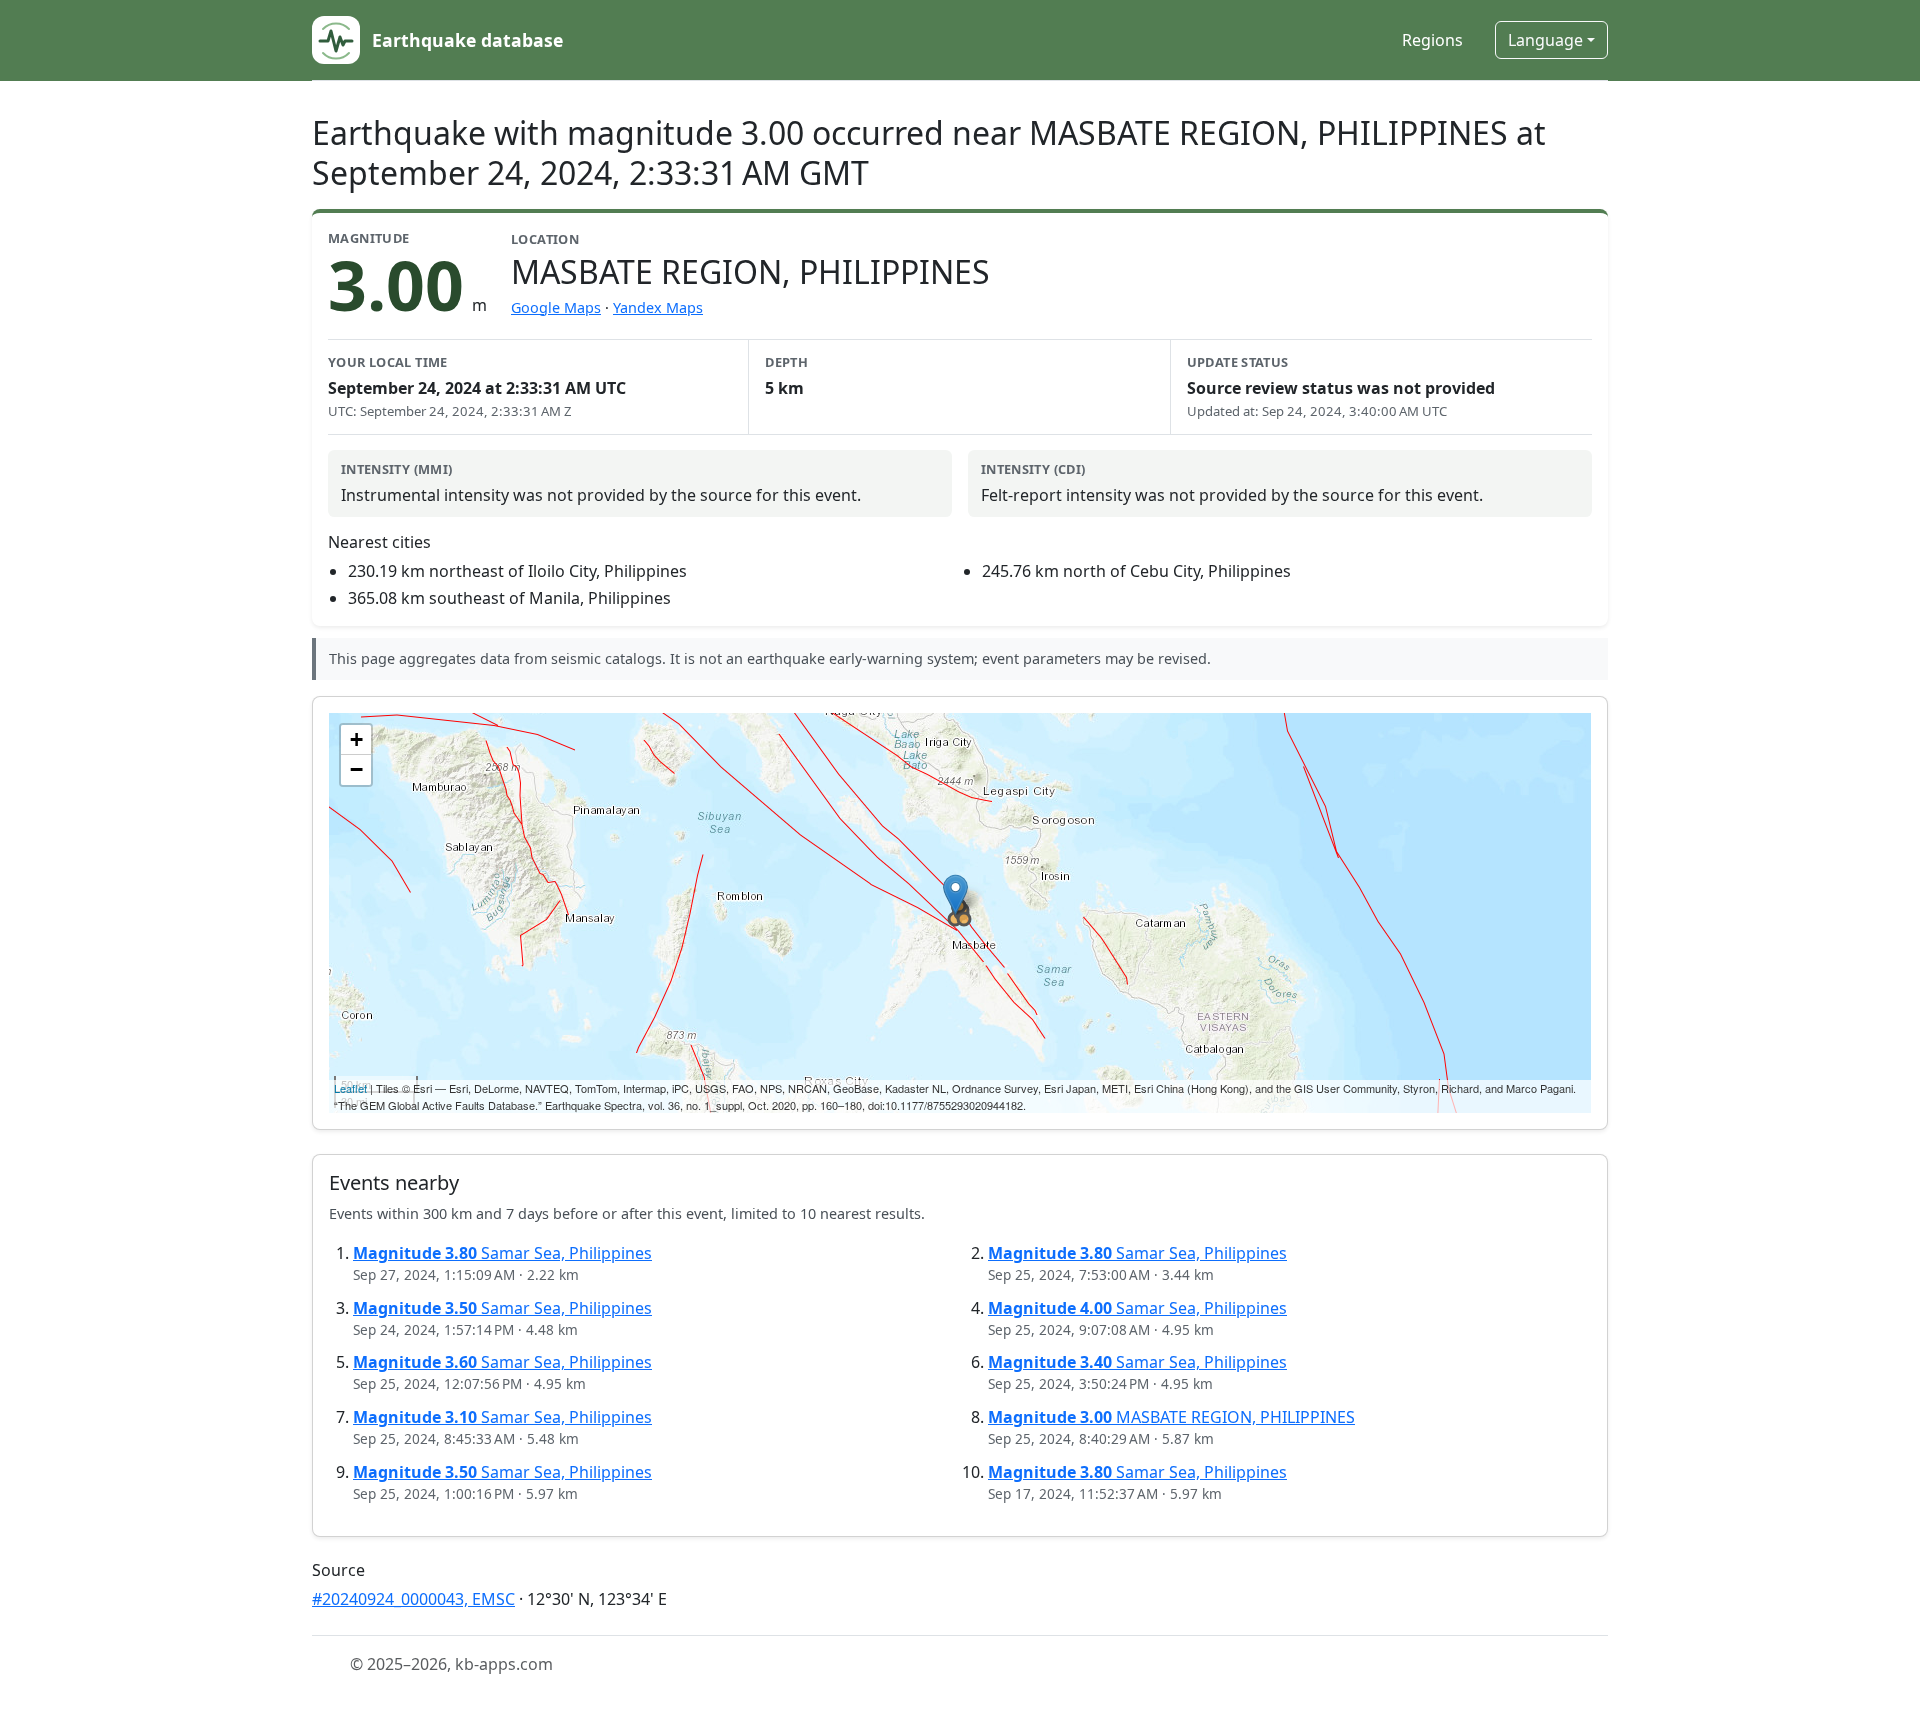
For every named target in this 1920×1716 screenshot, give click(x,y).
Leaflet (350, 1088)
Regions (1432, 40)
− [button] (356, 769)
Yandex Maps (658, 307)
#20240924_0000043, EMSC (413, 1599)
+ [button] (356, 739)
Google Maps (556, 307)
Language (1545, 40)
